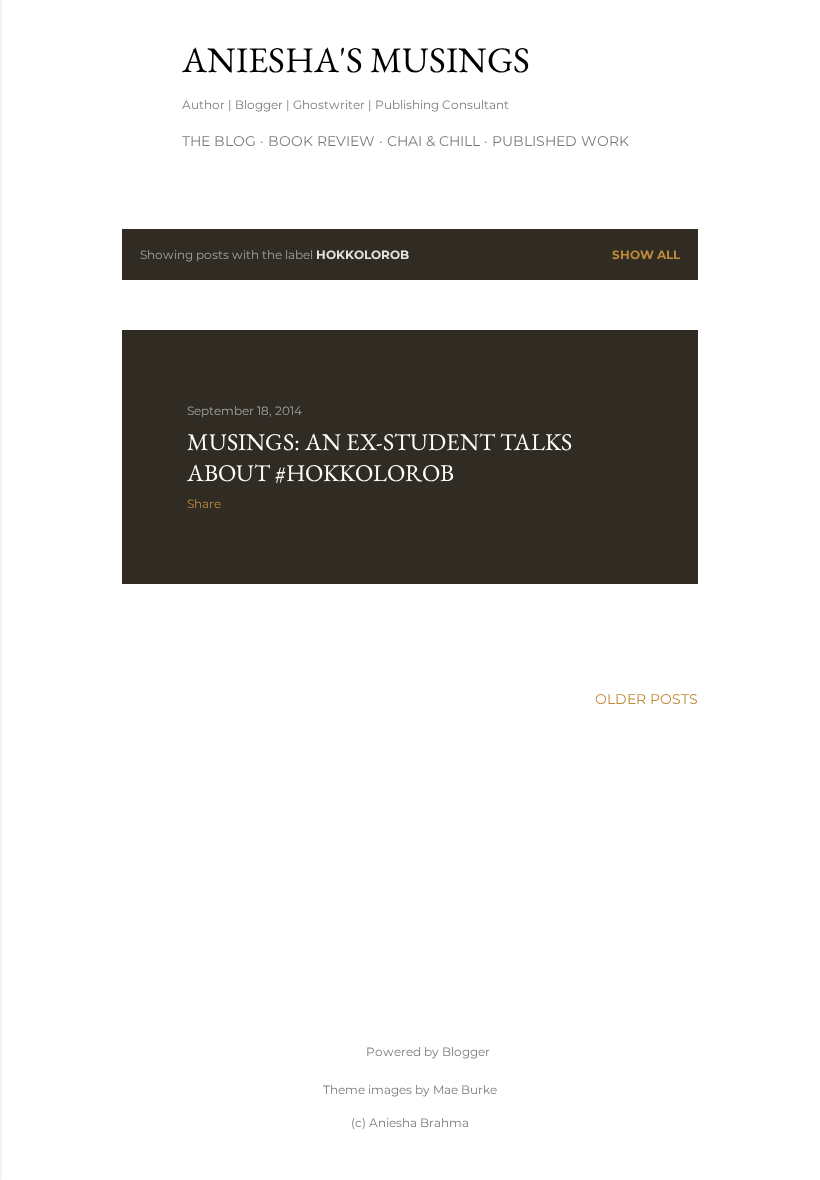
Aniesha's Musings (356, 59)
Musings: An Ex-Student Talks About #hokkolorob (379, 457)
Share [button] (204, 503)
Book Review (321, 141)
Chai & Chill (433, 141)
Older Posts (646, 699)
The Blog (219, 141)
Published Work (560, 141)
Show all (646, 254)
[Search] (686, 55)
